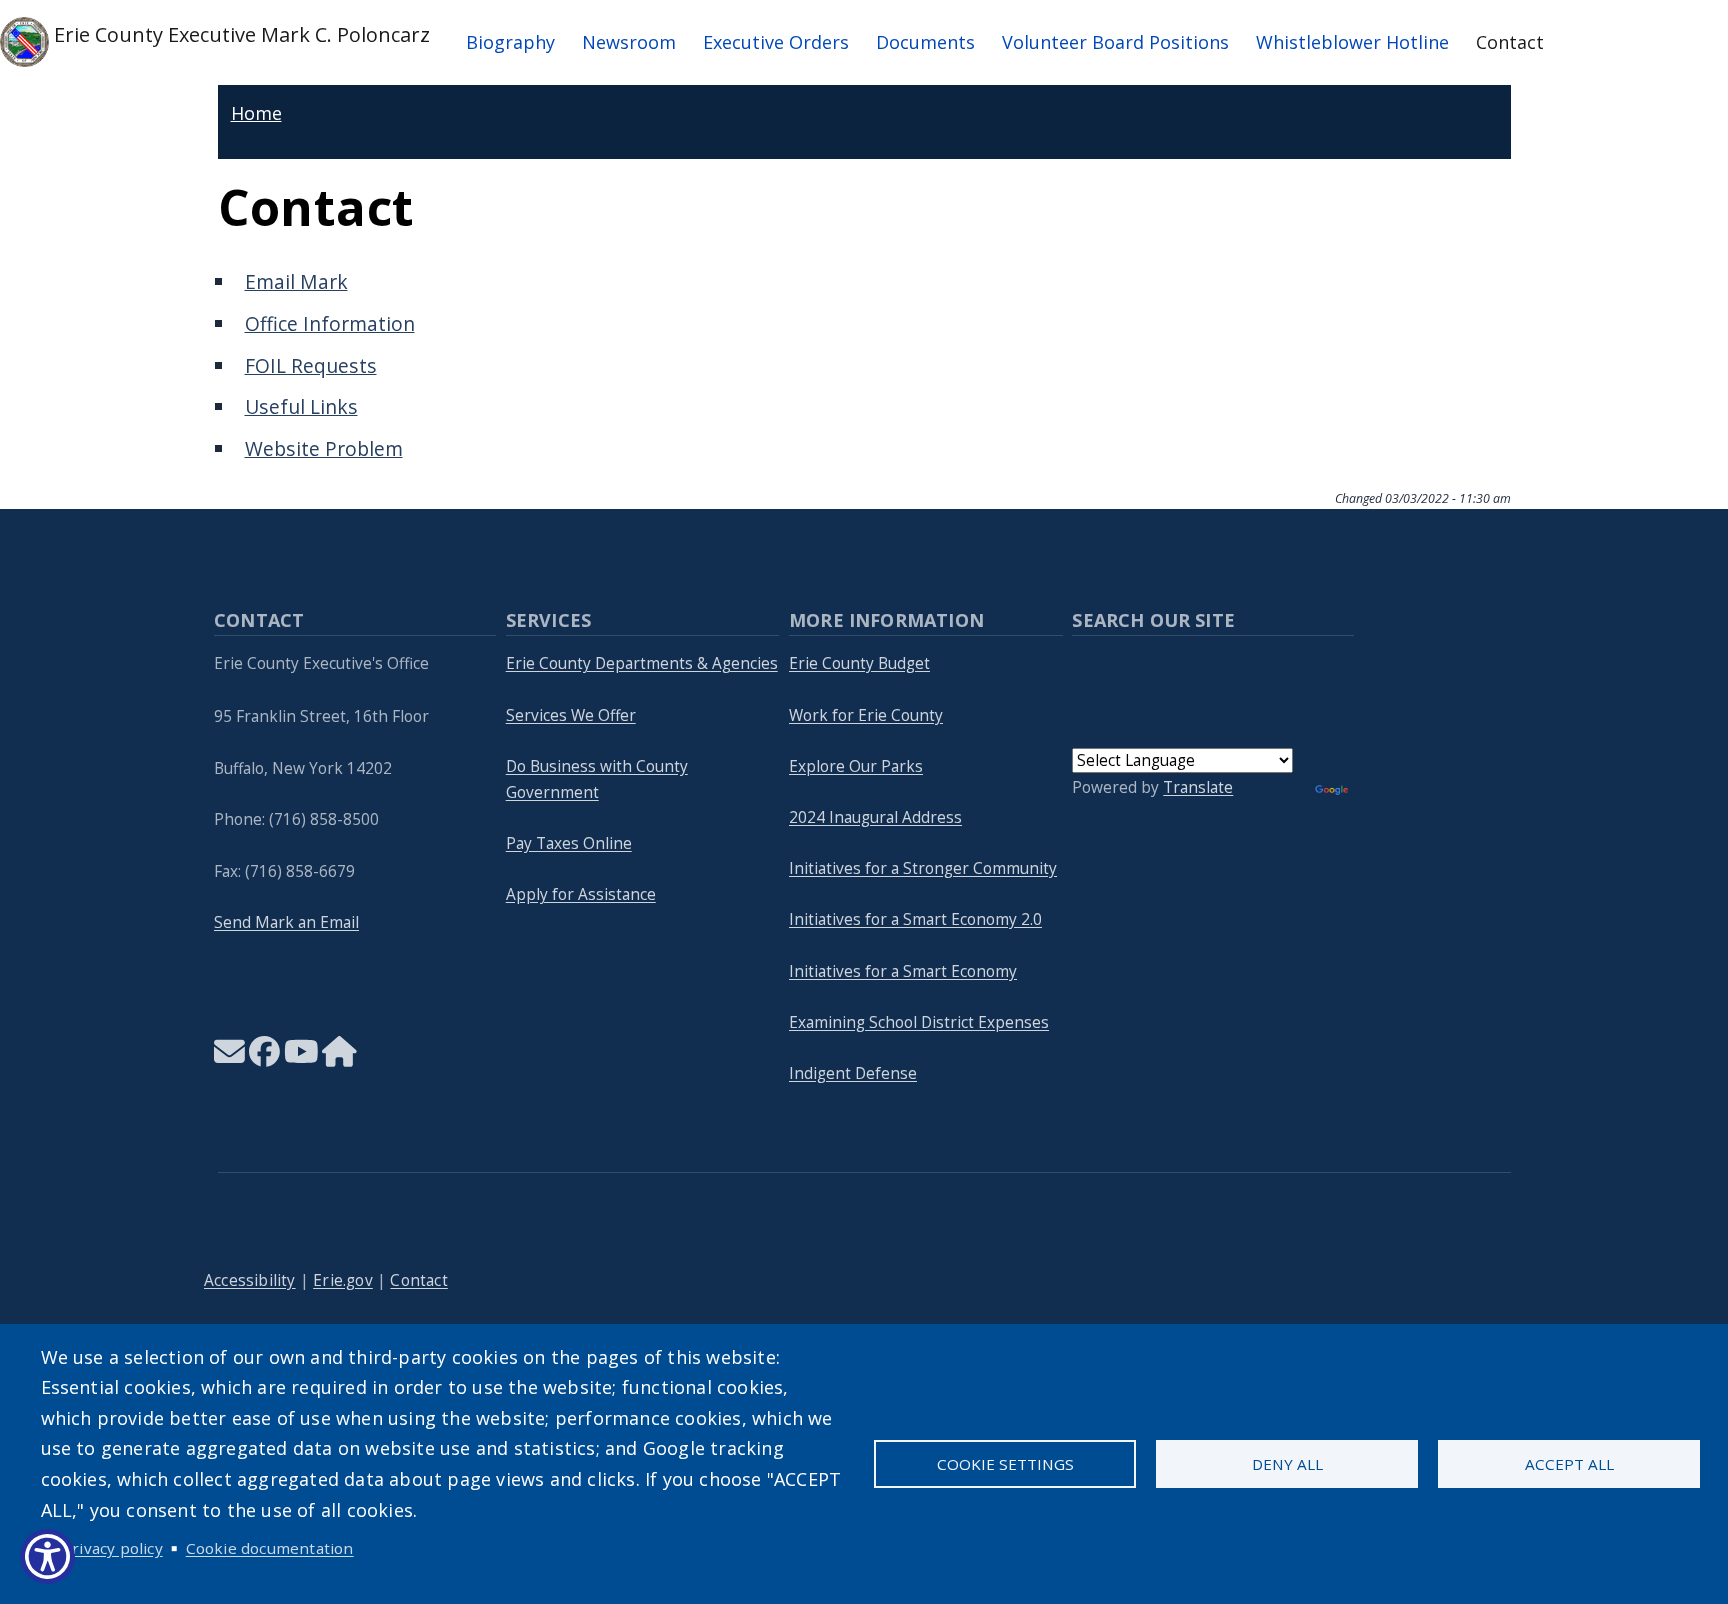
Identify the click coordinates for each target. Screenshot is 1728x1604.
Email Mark (296, 281)
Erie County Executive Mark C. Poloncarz (239, 33)
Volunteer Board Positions (1115, 42)
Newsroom (629, 42)
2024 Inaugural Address (875, 817)
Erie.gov (343, 1280)
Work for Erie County (866, 715)
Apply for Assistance (581, 894)
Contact (1510, 42)
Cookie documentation (270, 1548)
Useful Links (301, 406)
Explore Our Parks (856, 766)
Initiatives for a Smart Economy (903, 971)
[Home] (339, 1057)
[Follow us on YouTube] (301, 1057)
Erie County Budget (859, 663)
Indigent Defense (853, 1073)
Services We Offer (571, 715)
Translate (1198, 787)
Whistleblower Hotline (1352, 42)
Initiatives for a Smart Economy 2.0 (915, 919)
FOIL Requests (311, 365)
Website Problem (324, 448)
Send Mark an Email (286, 922)
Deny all (1287, 1464)
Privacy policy (112, 1548)
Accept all (1569, 1464)
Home (256, 113)
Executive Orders (776, 42)
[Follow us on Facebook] (264, 1057)
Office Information (330, 323)
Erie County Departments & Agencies (642, 663)
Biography (510, 42)
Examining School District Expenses (919, 1022)
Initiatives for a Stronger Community (923, 868)
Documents (925, 42)
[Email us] (229, 1057)
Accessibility (250, 1280)
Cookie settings (1005, 1464)
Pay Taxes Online (569, 843)
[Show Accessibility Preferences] (47, 1556)
